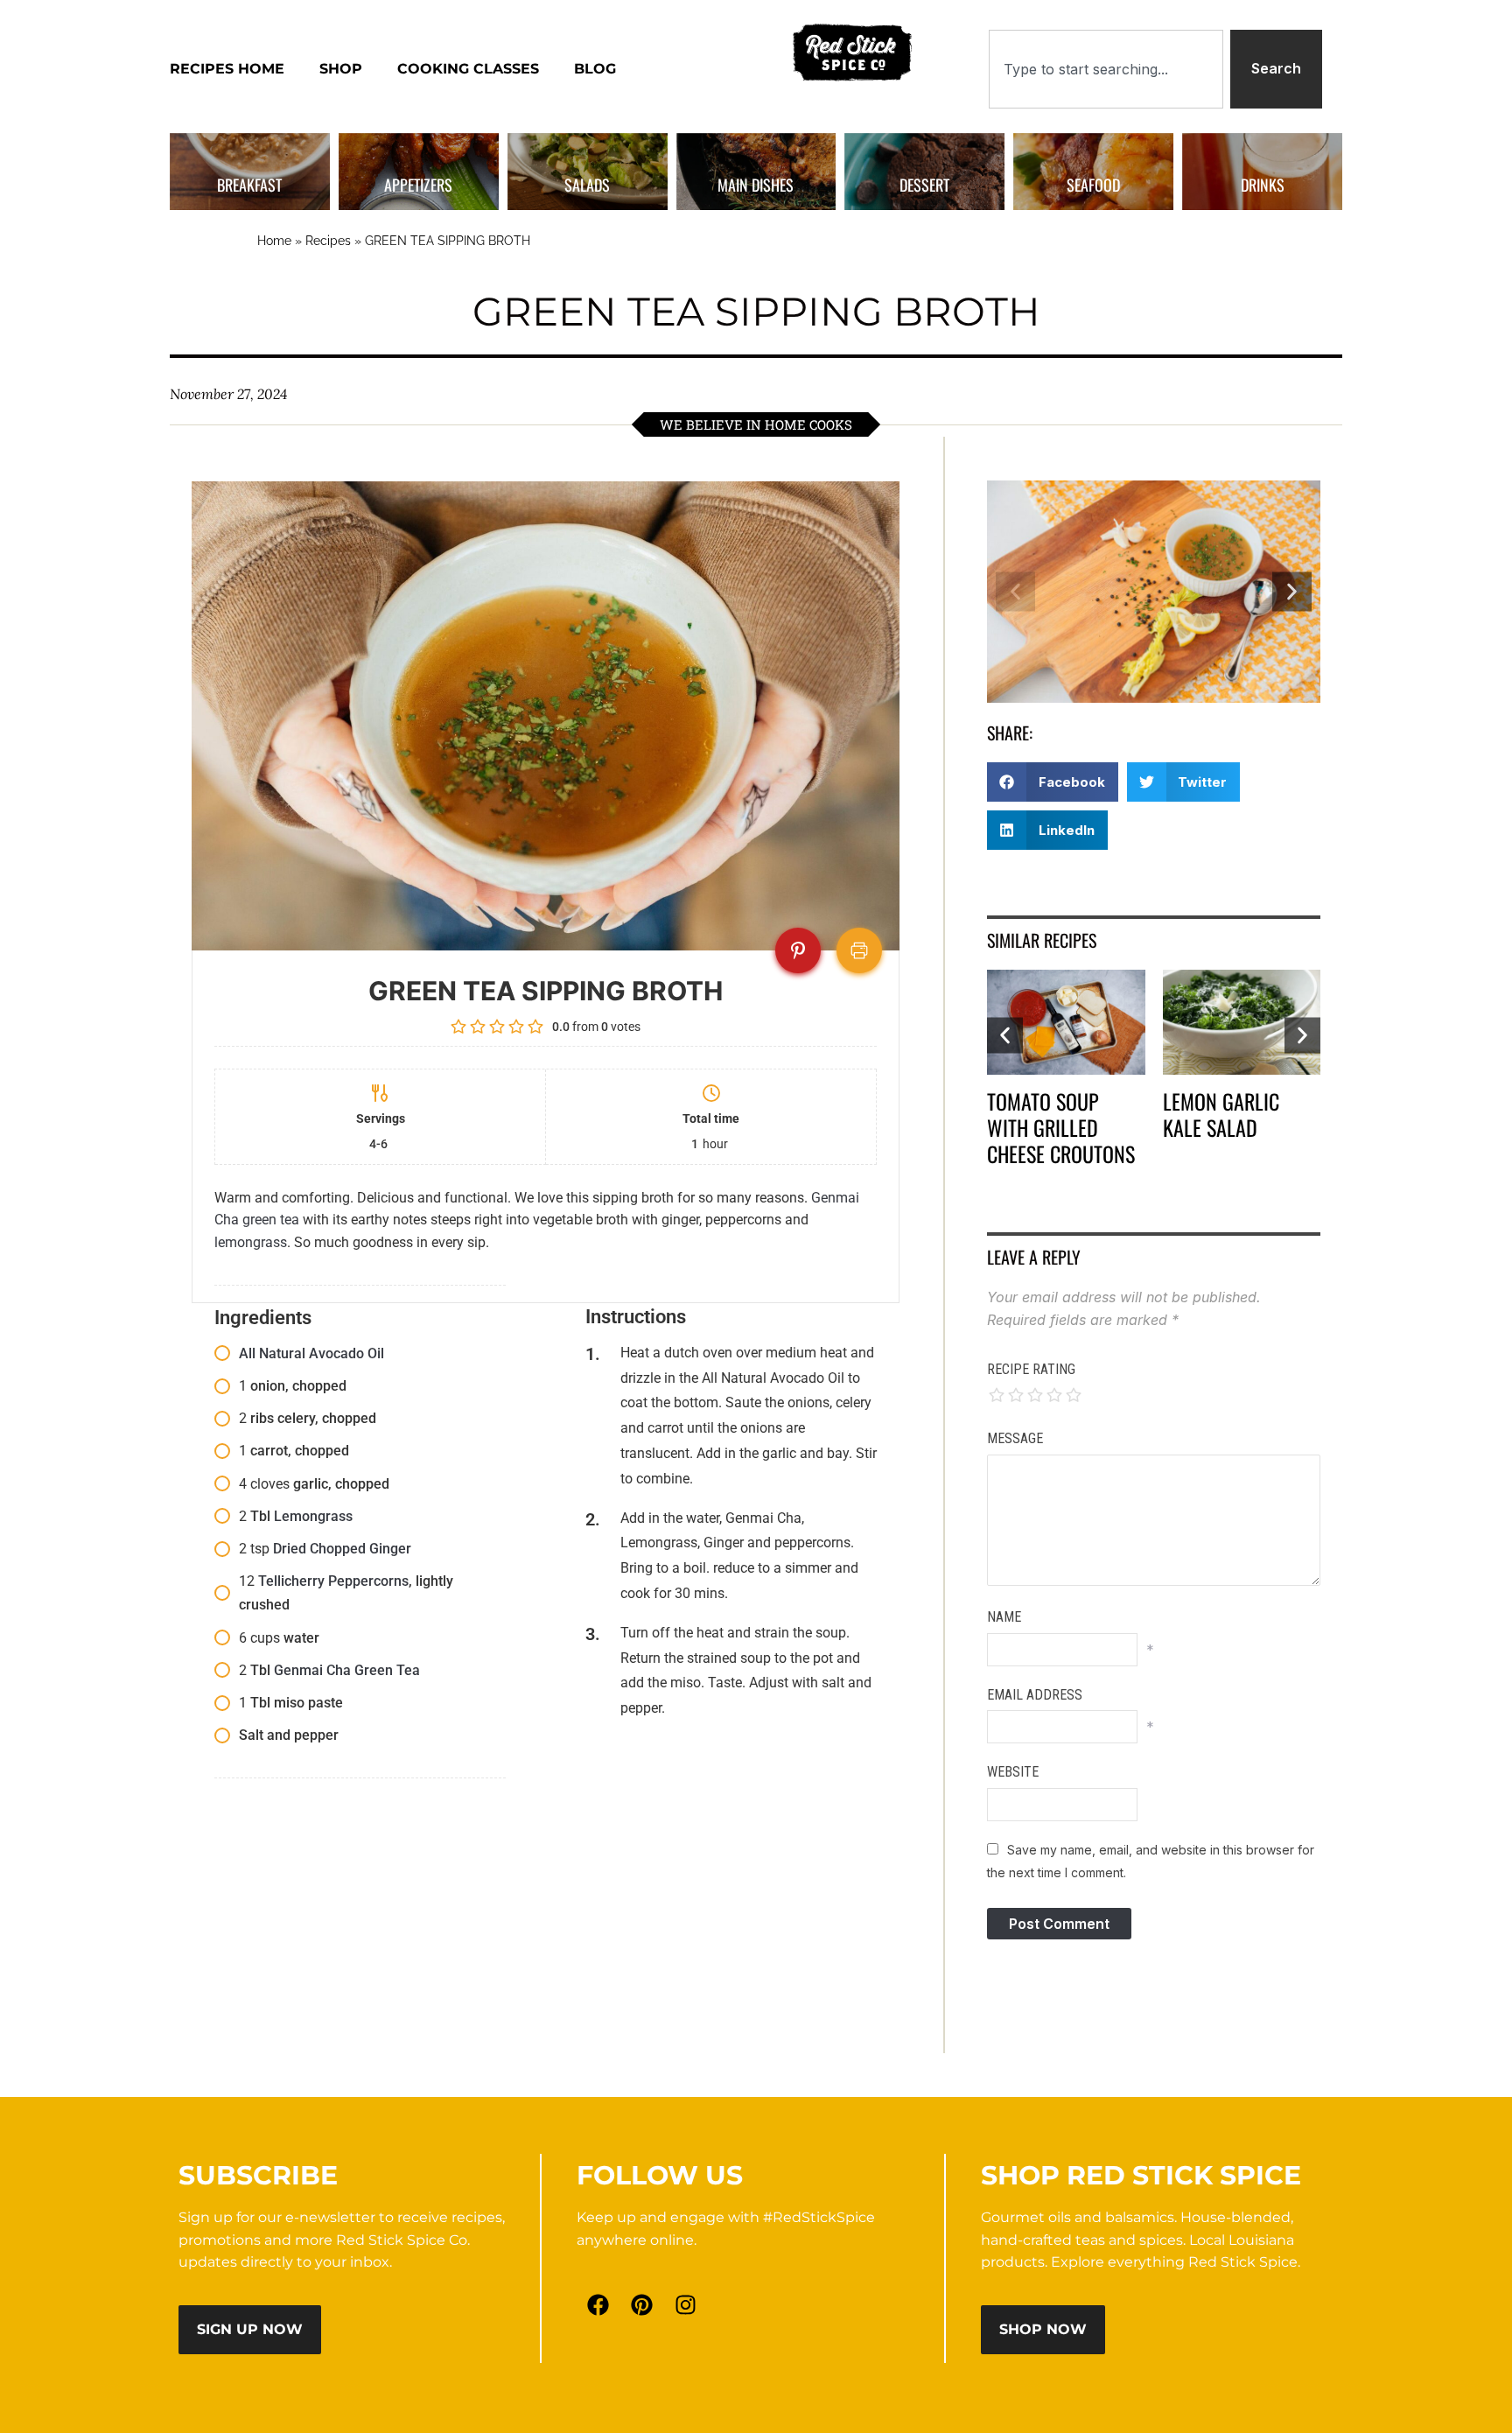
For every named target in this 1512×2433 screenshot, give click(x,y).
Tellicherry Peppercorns (333, 1581)
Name (1004, 1617)
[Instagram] (686, 2304)
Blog (595, 69)
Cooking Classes (468, 69)
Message (1015, 1438)
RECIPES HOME (227, 69)
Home (274, 241)
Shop (341, 69)
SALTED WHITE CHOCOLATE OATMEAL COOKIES (1059, 1127)
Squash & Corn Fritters (1228, 1114)
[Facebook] (598, 2304)
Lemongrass (313, 1516)
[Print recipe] (859, 950)
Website (1013, 1772)
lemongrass (251, 1242)
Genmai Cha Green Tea (347, 1670)
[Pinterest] (642, 2304)
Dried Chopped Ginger (342, 1549)
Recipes (328, 241)
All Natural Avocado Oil (311, 1353)
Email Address (1035, 1695)
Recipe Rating (1031, 1369)
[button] (1015, 592)
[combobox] (1106, 69)
